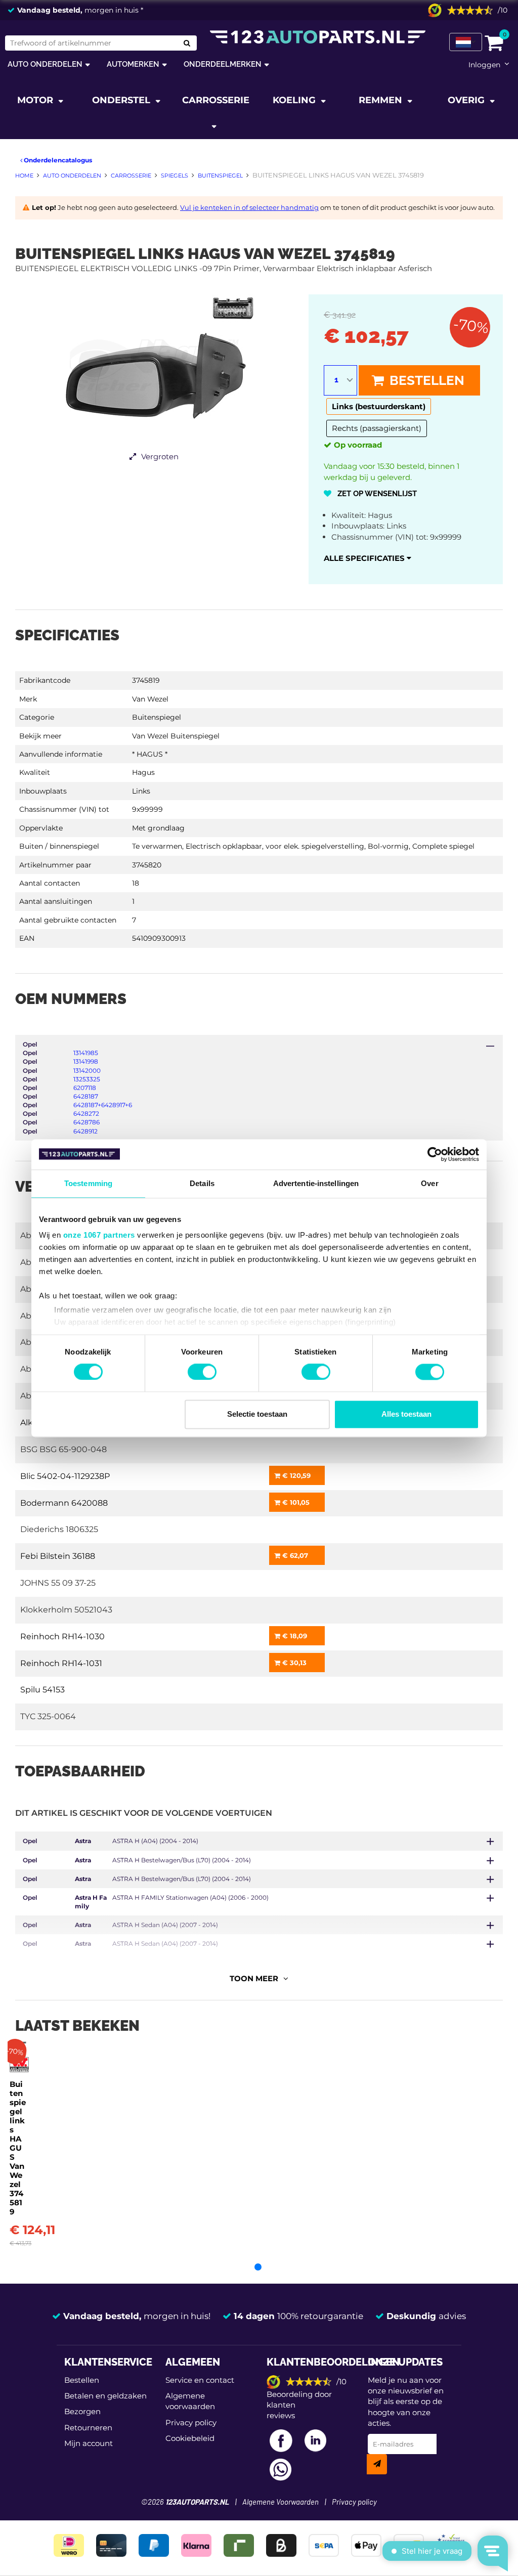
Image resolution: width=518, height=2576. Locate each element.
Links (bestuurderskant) (379, 406)
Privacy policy (191, 2422)
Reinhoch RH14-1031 (61, 1663)
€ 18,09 (294, 1636)
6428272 (86, 1114)
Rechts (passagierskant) (377, 428)
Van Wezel (150, 699)
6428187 (86, 1096)
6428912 (85, 1131)
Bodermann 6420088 (64, 1503)
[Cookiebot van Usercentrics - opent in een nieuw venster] (435, 1154)
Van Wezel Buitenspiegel (176, 736)
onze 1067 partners (99, 1235)
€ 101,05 (295, 1502)
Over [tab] (429, 1183)
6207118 (85, 1088)
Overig (467, 100)
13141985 (86, 1053)
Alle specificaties (365, 558)
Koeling (295, 100)
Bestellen (425, 380)
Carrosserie (216, 100)
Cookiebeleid (190, 2438)
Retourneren (88, 2428)
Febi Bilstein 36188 (58, 1556)
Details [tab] (202, 1183)
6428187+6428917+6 (103, 1105)
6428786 (87, 1122)
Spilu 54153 (42, 1690)
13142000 (87, 1071)
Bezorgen (82, 2411)
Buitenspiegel (157, 717)
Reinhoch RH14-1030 (62, 1636)
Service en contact (200, 2380)
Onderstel (122, 100)
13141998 (86, 1061)
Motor (36, 100)
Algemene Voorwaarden (280, 2502)
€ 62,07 (294, 1555)
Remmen (382, 100)
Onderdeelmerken (223, 64)
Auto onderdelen (45, 64)
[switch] (202, 1372)
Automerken (133, 64)
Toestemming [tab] (88, 1183)
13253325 (87, 1079)
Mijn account (89, 2443)
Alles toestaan (406, 1414)
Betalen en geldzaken (105, 2396)
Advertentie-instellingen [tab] (316, 1183)
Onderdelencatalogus (57, 160)
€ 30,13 (293, 1663)
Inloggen (484, 65)
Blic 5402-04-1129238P (65, 1476)
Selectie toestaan (257, 1414)
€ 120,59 (295, 1475)
